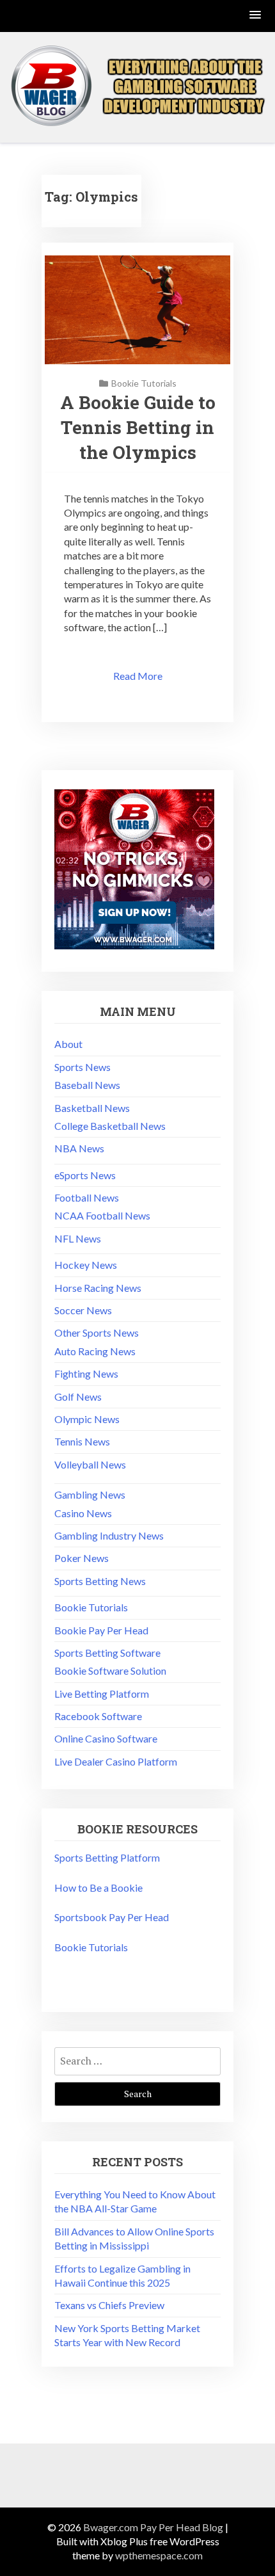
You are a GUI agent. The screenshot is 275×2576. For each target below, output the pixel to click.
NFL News (78, 1238)
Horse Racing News (98, 1288)
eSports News (85, 1175)
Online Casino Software (106, 1738)
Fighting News (86, 1373)
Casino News (83, 1513)
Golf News (78, 1397)
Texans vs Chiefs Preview (109, 2305)
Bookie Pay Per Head (101, 1630)
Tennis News (82, 1441)
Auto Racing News (95, 1351)
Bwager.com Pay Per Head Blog (153, 2527)
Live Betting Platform (102, 1694)
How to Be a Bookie (98, 1888)
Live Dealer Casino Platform (116, 1761)
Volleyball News (90, 1464)
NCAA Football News (102, 1215)
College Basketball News (110, 1126)
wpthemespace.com (159, 2555)
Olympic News (87, 1419)
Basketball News (92, 1108)
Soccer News (83, 1310)
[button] (256, 16)
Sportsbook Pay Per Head (112, 1917)
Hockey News (86, 1265)
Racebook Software (98, 1716)
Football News (87, 1197)
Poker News (82, 1558)
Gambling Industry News (109, 1535)
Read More (138, 676)
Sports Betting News (100, 1581)
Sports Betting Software (107, 1653)
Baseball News (87, 1085)
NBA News (79, 1148)
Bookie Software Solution (110, 1670)
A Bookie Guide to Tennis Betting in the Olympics (138, 427)
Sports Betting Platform (107, 1857)
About (68, 1044)
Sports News (82, 1067)
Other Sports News (97, 1332)
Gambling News (90, 1494)
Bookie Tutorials (144, 383)
